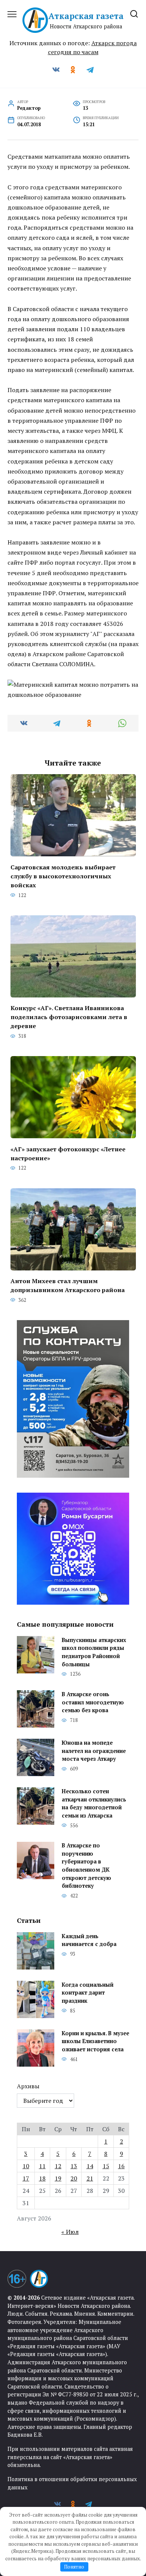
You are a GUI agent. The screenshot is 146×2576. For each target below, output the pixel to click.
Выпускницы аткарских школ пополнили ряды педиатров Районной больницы (94, 1652)
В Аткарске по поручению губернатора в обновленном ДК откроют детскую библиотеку (86, 1866)
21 (90, 2178)
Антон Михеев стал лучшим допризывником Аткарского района (68, 1285)
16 (121, 2166)
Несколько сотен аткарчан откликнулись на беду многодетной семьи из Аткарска (94, 1803)
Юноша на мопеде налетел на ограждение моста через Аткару (94, 1751)
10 (26, 2166)
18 (42, 2178)
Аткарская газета (86, 16)
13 (74, 2166)
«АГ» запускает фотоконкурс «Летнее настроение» (68, 1153)
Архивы (28, 2086)
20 (74, 2178)
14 (90, 2166)
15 (106, 2166)
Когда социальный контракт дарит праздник (88, 1993)
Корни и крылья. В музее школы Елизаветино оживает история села (95, 2041)
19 (58, 2178)
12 (58, 2166)
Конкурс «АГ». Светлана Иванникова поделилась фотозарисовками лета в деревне (69, 1017)
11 (42, 2166)
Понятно (74, 2567)
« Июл (70, 2232)
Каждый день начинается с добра (89, 1940)
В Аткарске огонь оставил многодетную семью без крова (93, 1702)
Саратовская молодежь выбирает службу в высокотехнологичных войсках (63, 876)
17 (26, 2178)
